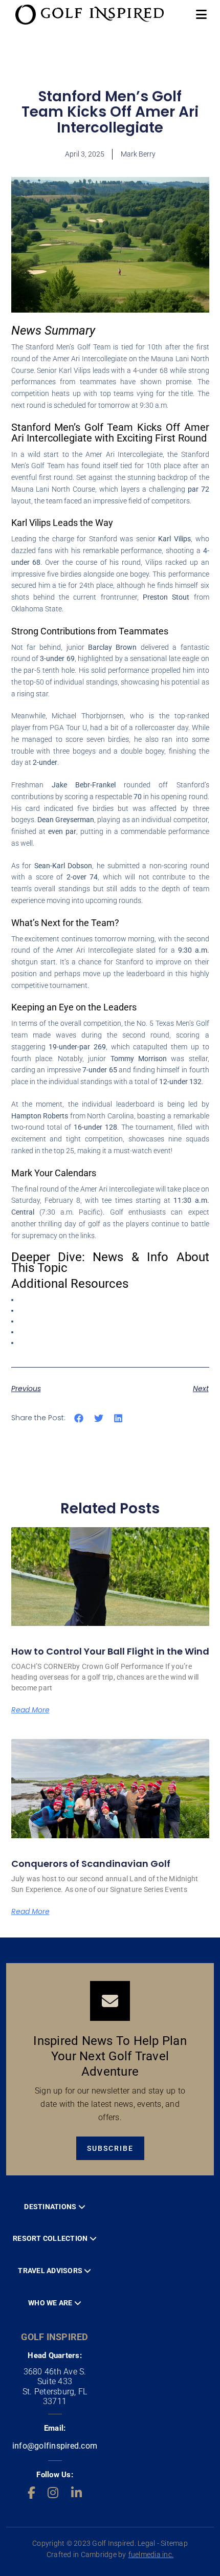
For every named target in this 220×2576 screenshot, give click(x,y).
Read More (30, 1710)
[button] (79, 1418)
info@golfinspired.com (55, 2446)
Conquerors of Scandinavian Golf (91, 1864)
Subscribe (110, 2148)
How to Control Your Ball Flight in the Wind (110, 1651)
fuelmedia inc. (151, 2555)
